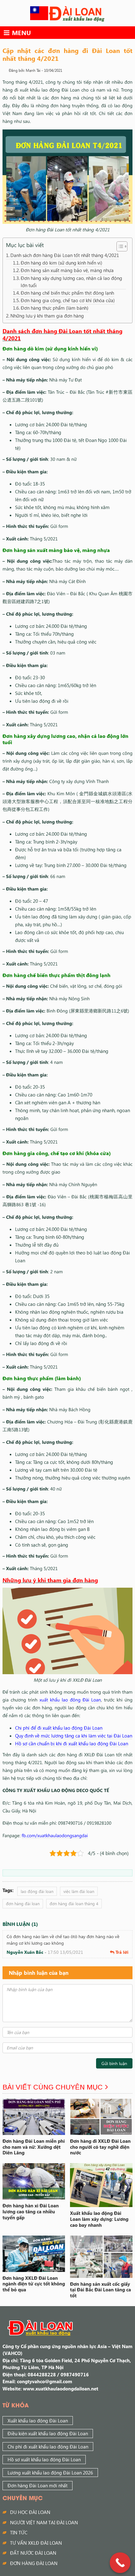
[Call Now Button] (120, 2563)
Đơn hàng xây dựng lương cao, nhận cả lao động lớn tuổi (71, 282)
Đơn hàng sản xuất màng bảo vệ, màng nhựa (67, 270)
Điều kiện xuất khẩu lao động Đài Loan (48, 2433)
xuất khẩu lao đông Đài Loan (70, 1700)
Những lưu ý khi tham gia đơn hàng (47, 316)
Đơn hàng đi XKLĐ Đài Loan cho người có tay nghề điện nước (100, 2147)
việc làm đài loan (79, 1891)
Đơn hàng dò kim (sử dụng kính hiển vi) (62, 263)
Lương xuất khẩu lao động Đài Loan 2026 (50, 2473)
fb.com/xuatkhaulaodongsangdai (55, 1835)
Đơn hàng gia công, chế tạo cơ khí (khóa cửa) (68, 300)
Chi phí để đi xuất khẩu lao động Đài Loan (59, 1728)
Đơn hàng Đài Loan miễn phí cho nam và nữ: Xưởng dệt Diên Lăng (34, 2147)
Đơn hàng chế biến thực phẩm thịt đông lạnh (67, 293)
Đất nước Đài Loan (33, 2553)
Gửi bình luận (114, 2063)
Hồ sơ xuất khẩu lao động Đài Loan (44, 2459)
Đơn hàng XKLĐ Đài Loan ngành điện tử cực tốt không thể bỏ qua (34, 2284)
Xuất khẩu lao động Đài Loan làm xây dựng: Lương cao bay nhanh (99, 2219)
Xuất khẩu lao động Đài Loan (38, 2421)
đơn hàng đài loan (23, 1903)
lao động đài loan (37, 1891)
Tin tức (19, 2532)
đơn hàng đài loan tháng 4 (74, 1903)
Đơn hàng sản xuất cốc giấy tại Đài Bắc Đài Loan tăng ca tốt (100, 2290)
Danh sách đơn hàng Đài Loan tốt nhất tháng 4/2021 (65, 255)
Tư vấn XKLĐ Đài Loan (36, 2543)
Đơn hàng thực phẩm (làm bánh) (55, 308)
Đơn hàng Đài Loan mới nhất (38, 2485)
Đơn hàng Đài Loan (34, 2563)
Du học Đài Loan (30, 2512)
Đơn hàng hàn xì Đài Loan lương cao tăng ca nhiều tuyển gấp (31, 2211)
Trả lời (122, 1952)
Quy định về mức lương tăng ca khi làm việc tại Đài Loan (74, 1736)
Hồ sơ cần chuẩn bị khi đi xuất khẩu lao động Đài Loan (72, 1743)
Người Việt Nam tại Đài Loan (44, 2522)
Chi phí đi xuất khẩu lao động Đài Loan (48, 2447)
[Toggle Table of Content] (119, 246)
